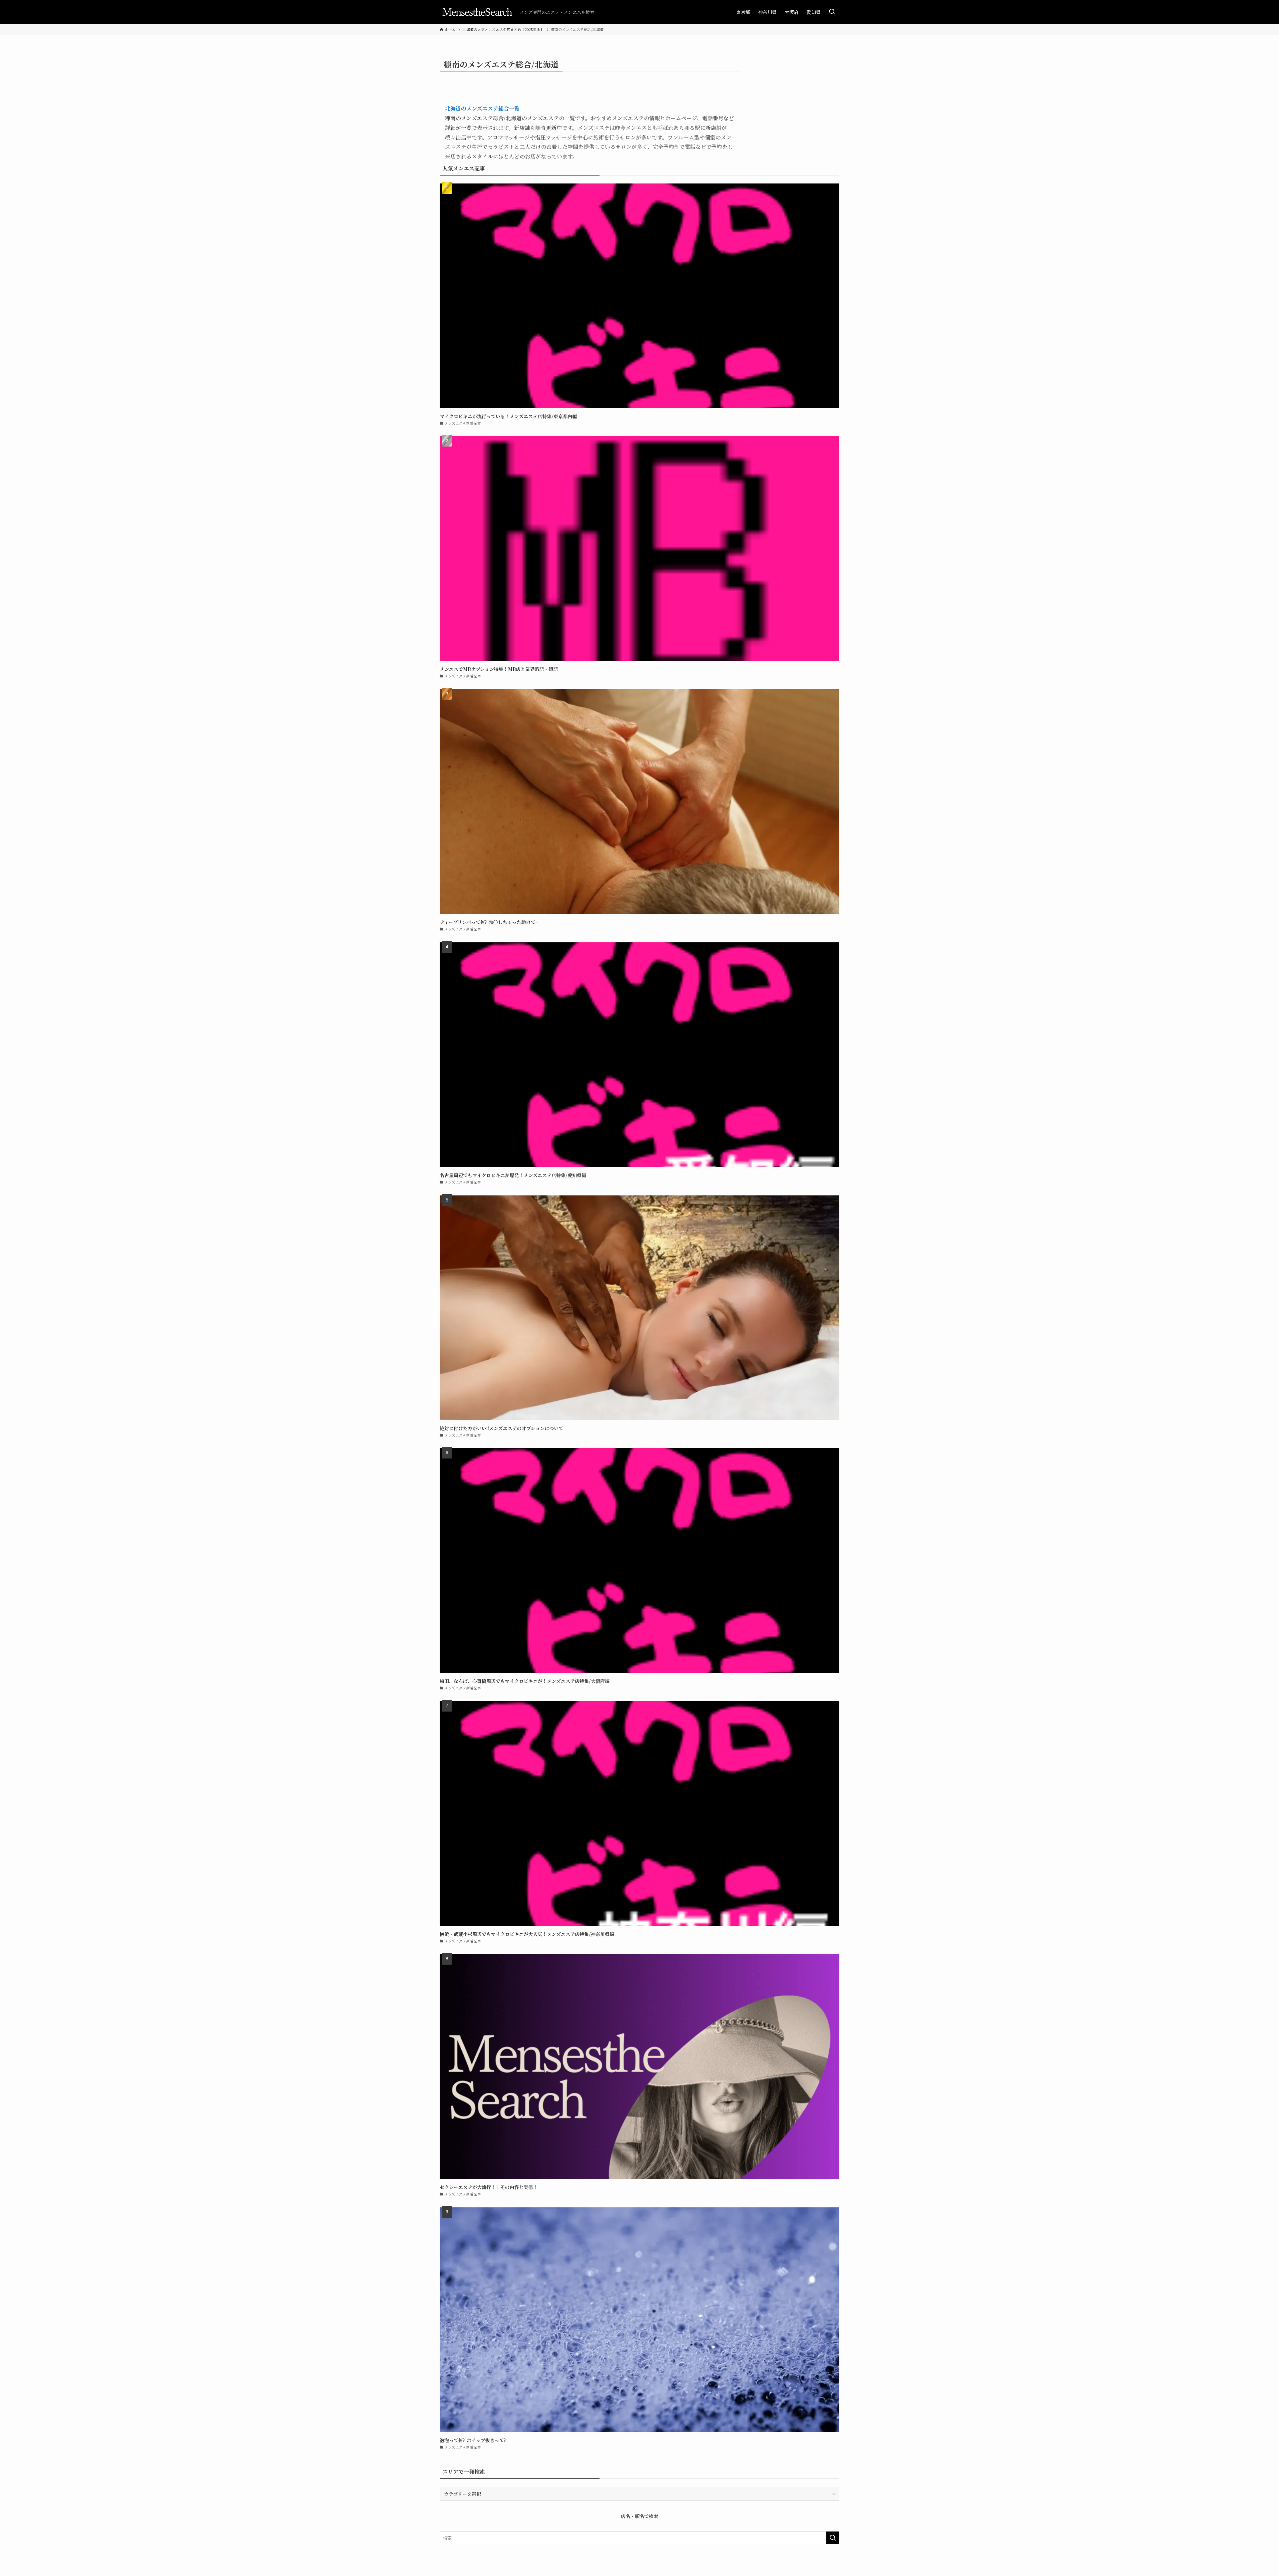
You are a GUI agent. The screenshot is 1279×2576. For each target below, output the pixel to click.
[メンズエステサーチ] (477, 12)
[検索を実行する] (833, 2538)
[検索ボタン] (832, 12)
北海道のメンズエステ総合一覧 (482, 108)
